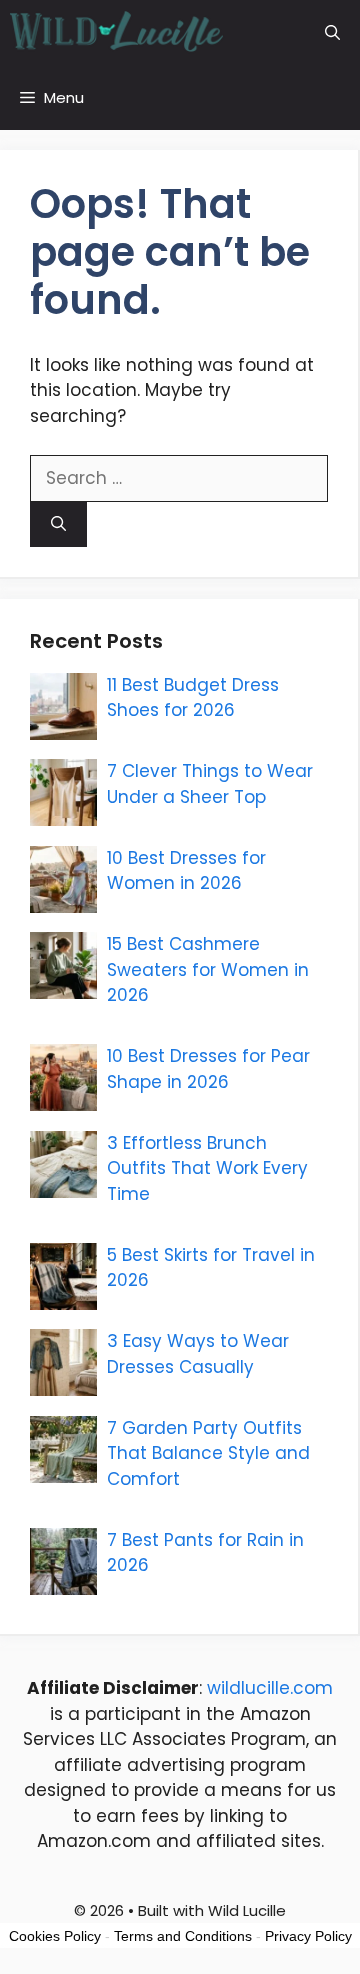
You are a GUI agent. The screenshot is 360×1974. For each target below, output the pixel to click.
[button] (332, 32)
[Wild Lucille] (117, 32)
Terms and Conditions (183, 1936)
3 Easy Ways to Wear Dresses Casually (198, 1354)
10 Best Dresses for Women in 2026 (186, 871)
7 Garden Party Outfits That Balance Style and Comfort (208, 1453)
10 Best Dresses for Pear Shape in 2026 (208, 1069)
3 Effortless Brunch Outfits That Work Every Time (207, 1168)
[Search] (58, 524)
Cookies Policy (55, 1936)
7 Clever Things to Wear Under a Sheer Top (210, 784)
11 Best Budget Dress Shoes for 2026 (193, 698)
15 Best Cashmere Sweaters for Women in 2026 (208, 969)
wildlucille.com (270, 1688)
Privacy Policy (308, 1936)
